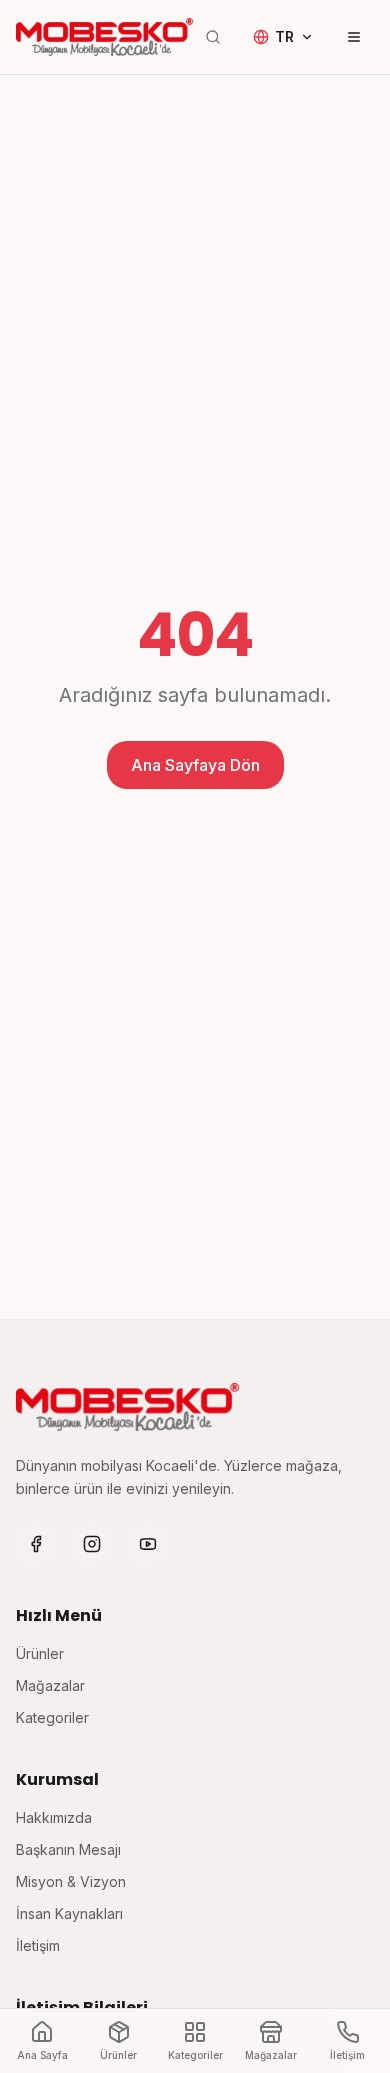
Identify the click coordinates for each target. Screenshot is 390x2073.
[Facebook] (36, 1544)
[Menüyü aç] (354, 37)
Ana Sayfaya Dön (195, 765)
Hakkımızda (54, 1817)
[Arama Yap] (213, 37)
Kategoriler (52, 1717)
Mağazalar (50, 1685)
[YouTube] (148, 1544)
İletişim (38, 1945)
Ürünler (40, 1653)
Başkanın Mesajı (68, 1849)
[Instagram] (92, 1544)
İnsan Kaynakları (69, 1913)
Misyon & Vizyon (71, 1881)
